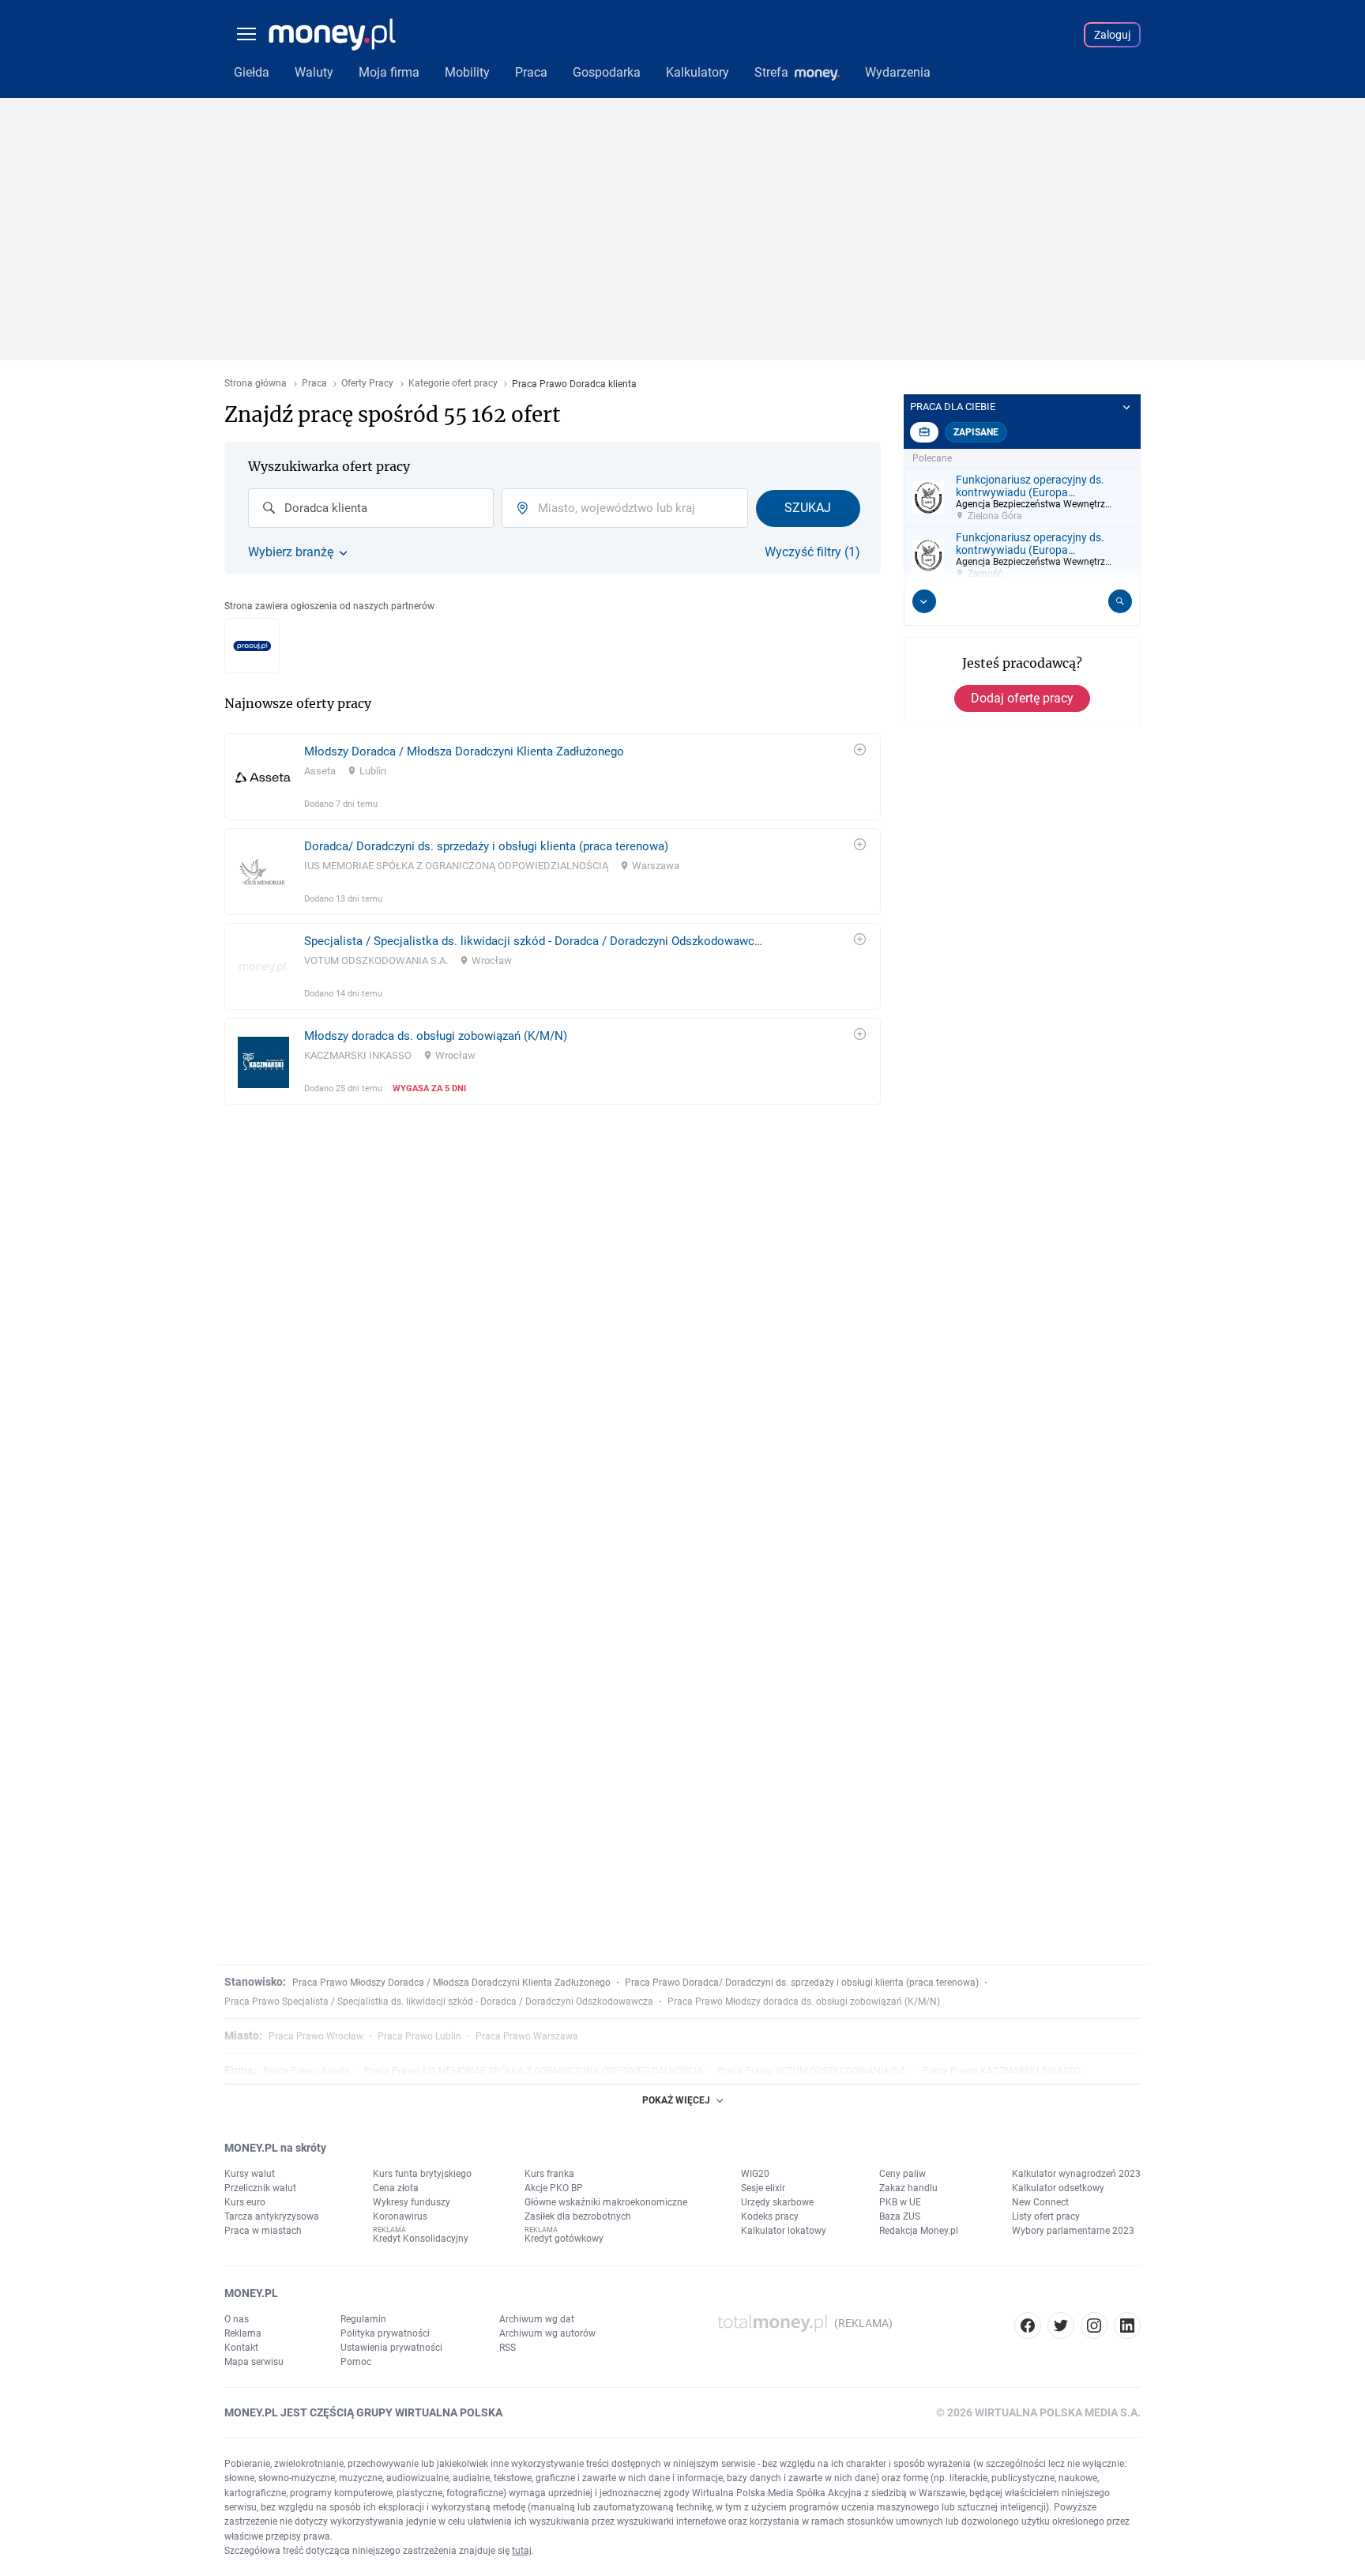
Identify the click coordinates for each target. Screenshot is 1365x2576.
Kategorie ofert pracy (453, 384)
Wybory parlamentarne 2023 (1073, 2231)
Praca (314, 384)
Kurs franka (549, 2174)
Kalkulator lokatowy (784, 2231)
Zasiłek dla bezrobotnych (578, 2216)
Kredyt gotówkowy (564, 2239)
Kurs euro (245, 2202)
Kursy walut (250, 2174)
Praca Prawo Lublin (419, 2036)
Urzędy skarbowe (777, 2202)
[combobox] (371, 508)
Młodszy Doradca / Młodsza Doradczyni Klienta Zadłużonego (464, 751)
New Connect (1040, 2202)
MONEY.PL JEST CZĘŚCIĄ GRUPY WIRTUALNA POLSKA (363, 2412)
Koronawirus (400, 2216)
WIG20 (755, 2174)
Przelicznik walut (260, 2188)
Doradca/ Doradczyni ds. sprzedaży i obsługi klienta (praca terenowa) (486, 846)
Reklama (243, 2333)
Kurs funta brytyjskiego (422, 2174)
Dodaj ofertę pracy (1022, 698)
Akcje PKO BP (554, 2188)
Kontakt (241, 2348)
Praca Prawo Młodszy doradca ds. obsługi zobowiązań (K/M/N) (804, 2002)
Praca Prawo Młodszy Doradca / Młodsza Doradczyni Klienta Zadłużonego (451, 1983)
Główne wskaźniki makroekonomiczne (606, 2202)
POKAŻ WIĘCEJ (676, 2100)
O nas (237, 2319)
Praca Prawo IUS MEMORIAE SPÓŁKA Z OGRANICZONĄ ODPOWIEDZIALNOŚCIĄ (534, 2071)
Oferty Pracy (367, 384)
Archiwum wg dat (537, 2319)
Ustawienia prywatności (391, 2348)
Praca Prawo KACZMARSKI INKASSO (1002, 2071)
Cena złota (396, 2188)
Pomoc (356, 2362)
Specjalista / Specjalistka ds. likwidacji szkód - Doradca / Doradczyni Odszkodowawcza (533, 941)
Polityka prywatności (385, 2333)
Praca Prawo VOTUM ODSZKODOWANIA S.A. (813, 2071)
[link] (553, 777)
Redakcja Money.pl (919, 2231)
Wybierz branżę (291, 552)
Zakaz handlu (908, 2188)
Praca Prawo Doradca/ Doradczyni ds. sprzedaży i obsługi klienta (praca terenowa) (802, 1983)
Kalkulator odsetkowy (1058, 2188)
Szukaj (808, 508)
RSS (508, 2348)
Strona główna (256, 384)
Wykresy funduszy (412, 2202)
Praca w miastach (263, 2231)
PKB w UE (900, 2202)
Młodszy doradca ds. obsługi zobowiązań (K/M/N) (436, 1036)
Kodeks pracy (770, 2216)
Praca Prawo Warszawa (527, 2036)
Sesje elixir (763, 2188)
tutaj (522, 2551)
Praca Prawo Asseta (306, 2071)
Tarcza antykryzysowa (272, 2216)
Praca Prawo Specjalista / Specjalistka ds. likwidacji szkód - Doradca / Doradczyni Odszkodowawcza (439, 2002)
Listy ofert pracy (1046, 2216)
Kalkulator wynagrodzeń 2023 (1076, 2174)
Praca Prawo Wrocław (316, 2036)
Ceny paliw (902, 2174)
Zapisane (976, 432)
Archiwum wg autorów (547, 2333)
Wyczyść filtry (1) (812, 552)
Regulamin (363, 2319)
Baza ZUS (900, 2216)
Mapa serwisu (254, 2362)
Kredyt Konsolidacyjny (421, 2239)
